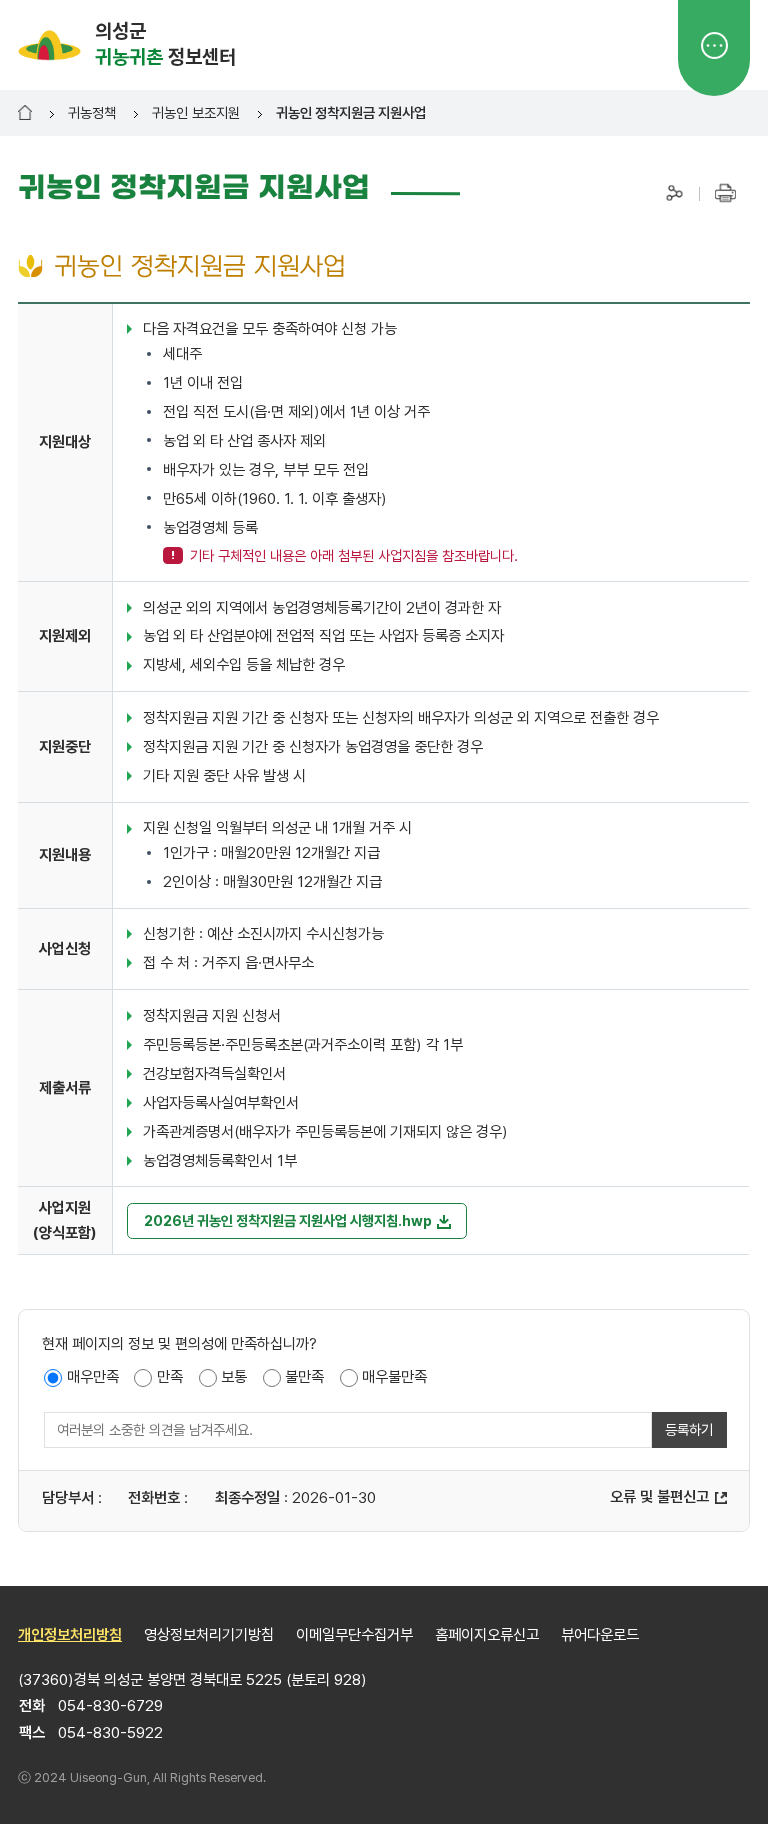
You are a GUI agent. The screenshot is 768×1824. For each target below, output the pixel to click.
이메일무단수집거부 (354, 1635)
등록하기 (689, 1429)
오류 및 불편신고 (659, 1497)
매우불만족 (394, 1377)
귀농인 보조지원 (196, 112)
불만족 (304, 1377)
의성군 (165, 44)
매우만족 (93, 1377)
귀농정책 (92, 112)
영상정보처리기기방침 (209, 1635)
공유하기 (674, 192)
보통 (234, 1377)
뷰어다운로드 (600, 1635)
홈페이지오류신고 (487, 1635)
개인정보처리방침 (70, 1635)
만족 (170, 1377)
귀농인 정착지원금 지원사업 (351, 112)
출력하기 (724, 192)
